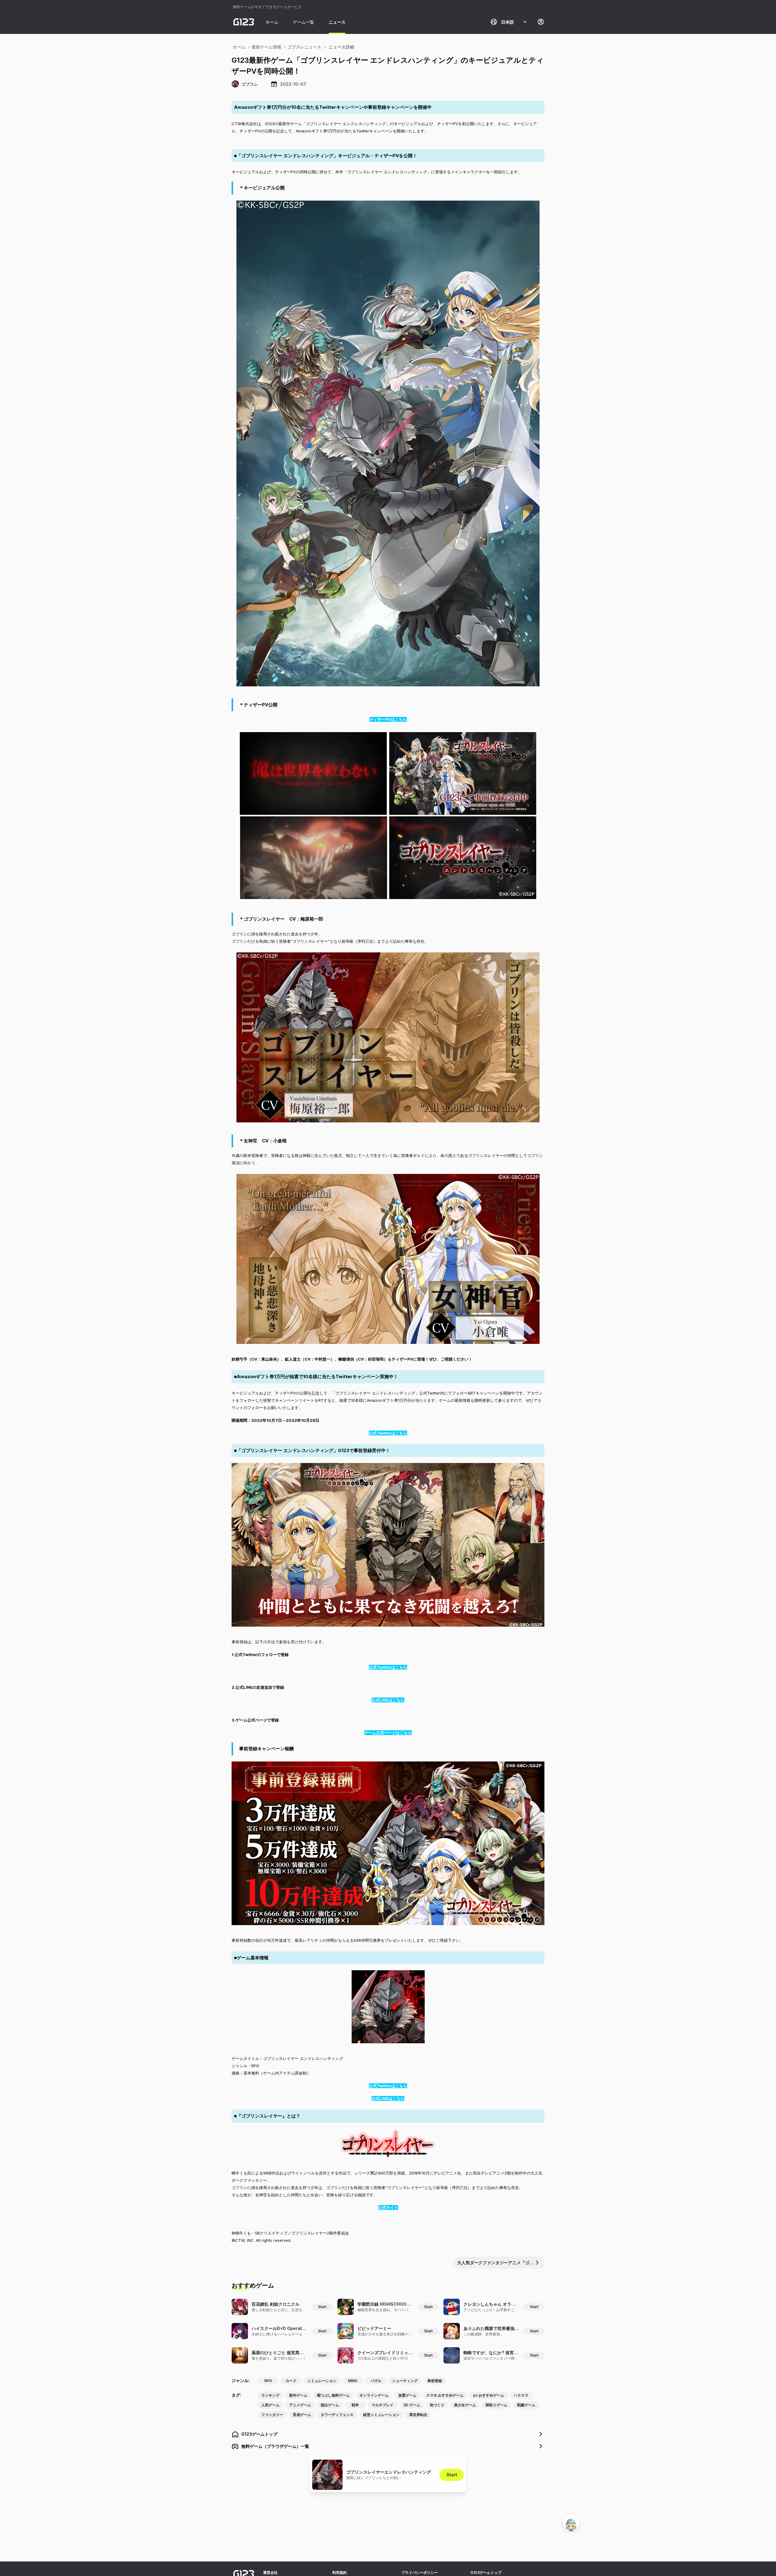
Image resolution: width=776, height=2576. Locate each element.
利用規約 (339, 2573)
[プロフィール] (541, 22)
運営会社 (270, 2573)
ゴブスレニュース (304, 47)
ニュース (337, 22)
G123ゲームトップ (486, 2573)
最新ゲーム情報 (266, 47)
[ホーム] (244, 22)
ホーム (272, 22)
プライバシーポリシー (420, 2573)
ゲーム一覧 (303, 22)
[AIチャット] (571, 2523)
